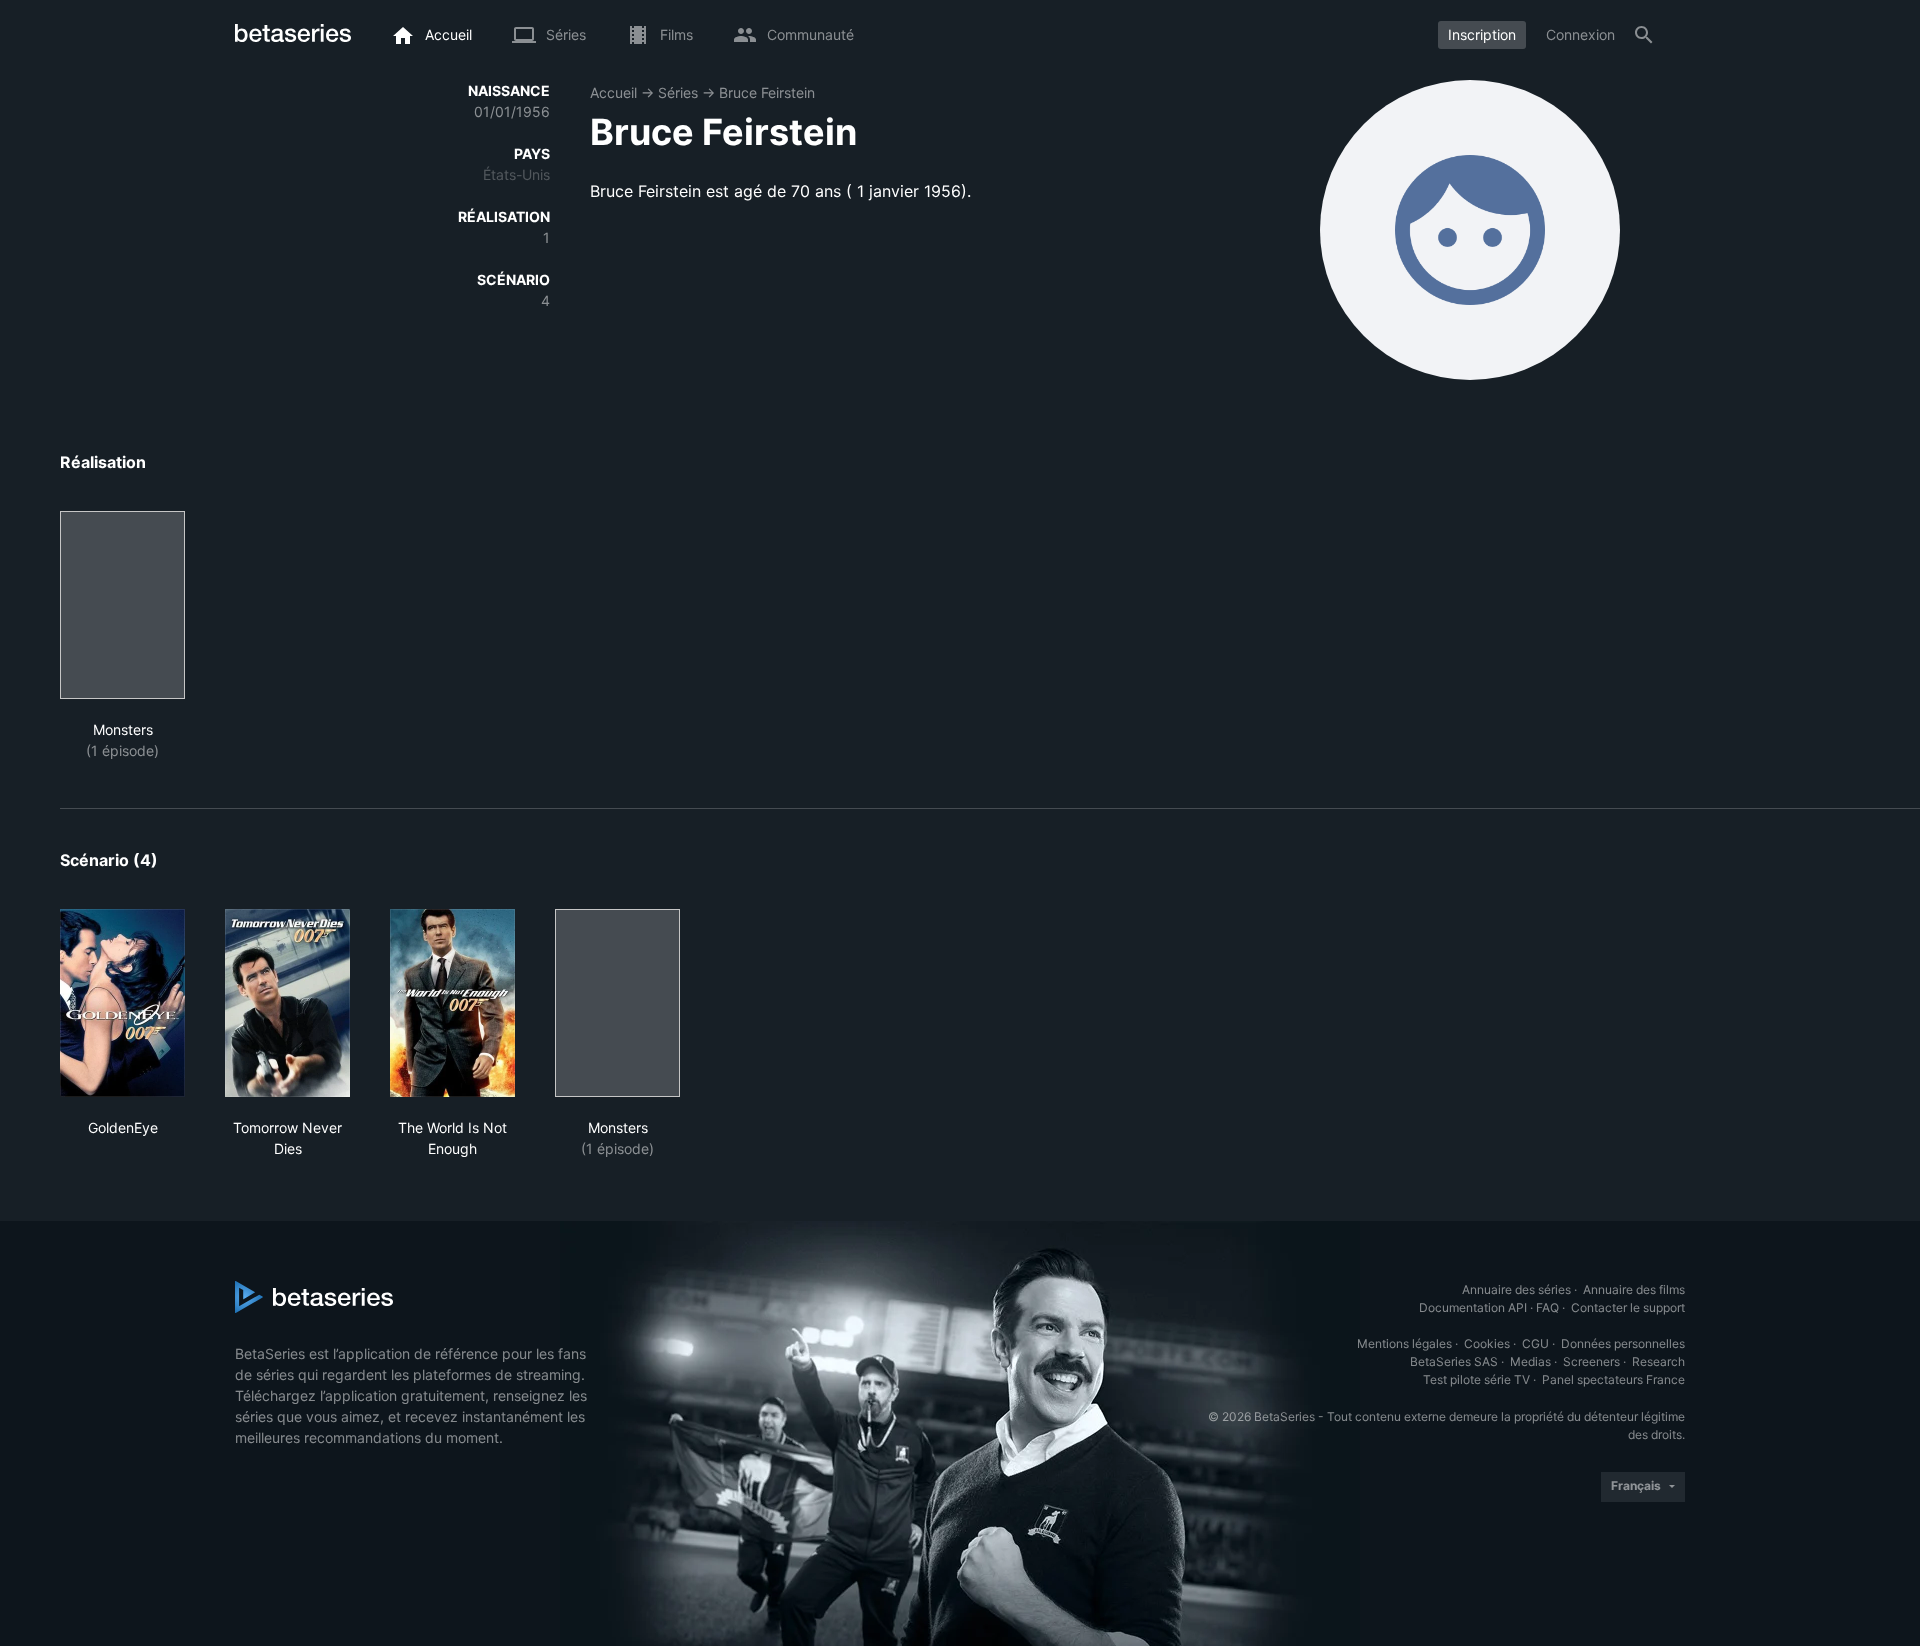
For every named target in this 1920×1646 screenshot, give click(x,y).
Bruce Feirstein (767, 92)
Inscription (1482, 34)
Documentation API (1473, 1307)
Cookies (1487, 1343)
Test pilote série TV (1476, 1379)
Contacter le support (1628, 1307)
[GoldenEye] (122, 1003)
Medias (1530, 1361)
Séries (678, 92)
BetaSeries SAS (1454, 1361)
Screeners (1591, 1361)
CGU (1535, 1343)
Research (1658, 1361)
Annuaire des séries (1516, 1289)
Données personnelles (1623, 1343)
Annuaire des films (1634, 1289)
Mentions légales (1404, 1343)
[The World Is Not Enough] (452, 1003)
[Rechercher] (1644, 35)
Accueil (613, 92)
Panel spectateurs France (1613, 1379)
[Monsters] (122, 605)
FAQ (1547, 1307)
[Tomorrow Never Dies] (287, 1003)
